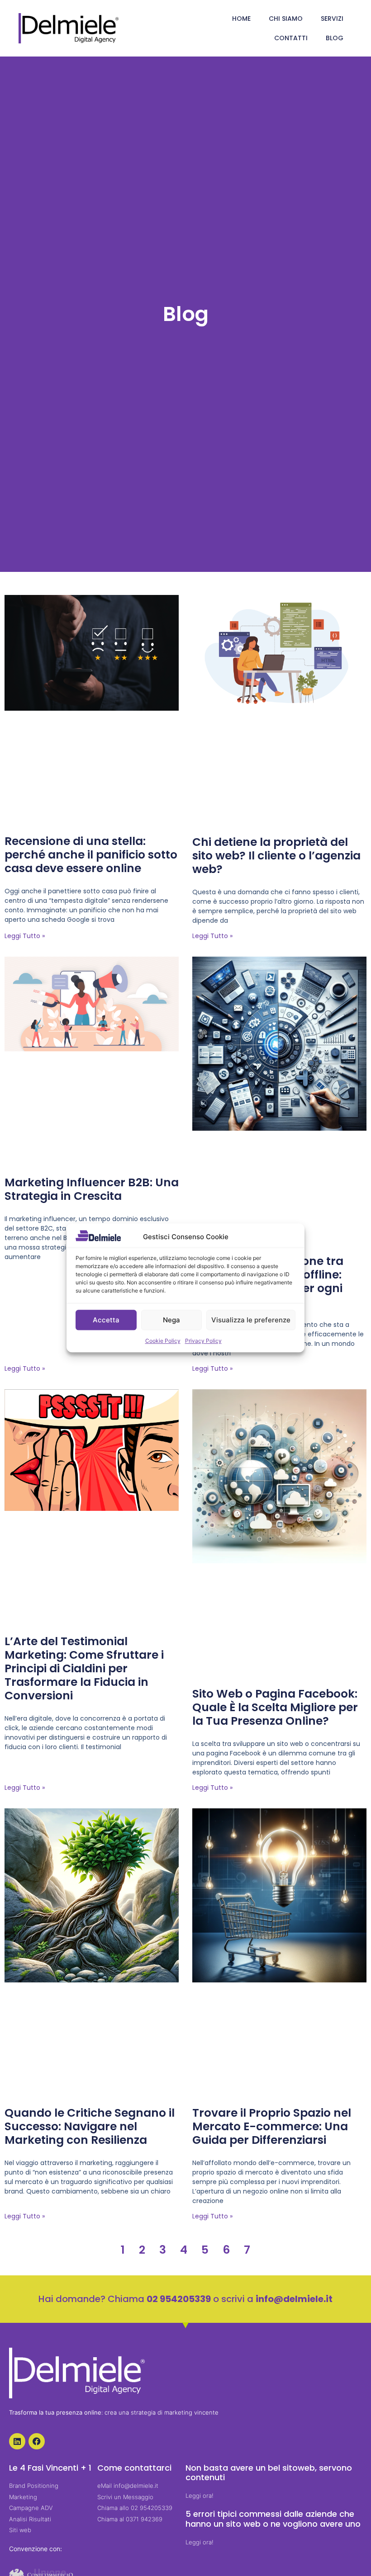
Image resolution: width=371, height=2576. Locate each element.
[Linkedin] (17, 2441)
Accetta (106, 1320)
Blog (335, 38)
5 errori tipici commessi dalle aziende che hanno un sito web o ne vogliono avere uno (273, 2519)
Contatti (291, 38)
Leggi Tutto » (25, 936)
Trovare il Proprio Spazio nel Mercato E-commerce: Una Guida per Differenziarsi (272, 2126)
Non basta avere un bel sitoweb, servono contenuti (269, 2473)
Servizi (332, 19)
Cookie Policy (163, 1341)
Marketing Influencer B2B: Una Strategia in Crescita (92, 1189)
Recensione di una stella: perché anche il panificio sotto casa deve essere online (91, 855)
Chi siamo (286, 19)
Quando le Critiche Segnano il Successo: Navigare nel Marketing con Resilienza (90, 2126)
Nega (171, 1320)
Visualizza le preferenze (251, 1320)
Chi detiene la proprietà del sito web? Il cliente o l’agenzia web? (276, 856)
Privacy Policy (203, 1341)
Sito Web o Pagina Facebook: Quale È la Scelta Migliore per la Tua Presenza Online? (275, 1707)
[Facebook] (37, 2441)
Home (241, 19)
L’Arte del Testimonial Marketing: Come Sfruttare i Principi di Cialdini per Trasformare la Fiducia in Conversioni (84, 1668)
